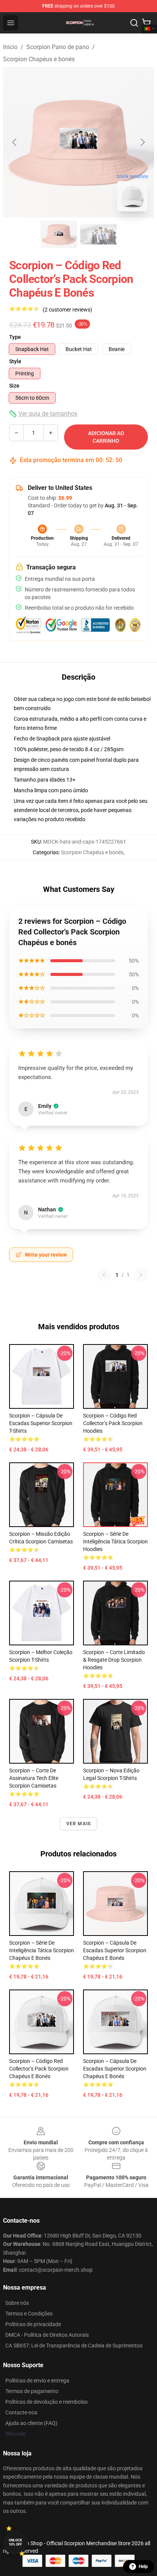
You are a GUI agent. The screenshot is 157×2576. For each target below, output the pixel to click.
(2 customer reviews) (67, 310)
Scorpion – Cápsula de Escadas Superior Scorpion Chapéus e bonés (115, 1950)
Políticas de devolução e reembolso (46, 2402)
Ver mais (79, 1824)
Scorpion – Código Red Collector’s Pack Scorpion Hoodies (113, 1423)
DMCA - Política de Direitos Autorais (47, 2335)
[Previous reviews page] (104, 1275)
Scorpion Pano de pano (58, 47)
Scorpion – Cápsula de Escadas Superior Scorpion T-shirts (41, 1423)
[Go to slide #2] (98, 234)
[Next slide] (142, 142)
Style (15, 361)
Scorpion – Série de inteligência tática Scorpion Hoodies (115, 1541)
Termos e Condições (29, 2314)
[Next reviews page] (141, 1275)
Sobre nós (17, 2303)
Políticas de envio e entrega (37, 2381)
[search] (134, 23)
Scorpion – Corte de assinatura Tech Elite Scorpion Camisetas (34, 1778)
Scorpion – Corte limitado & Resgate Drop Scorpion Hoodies (114, 1660)
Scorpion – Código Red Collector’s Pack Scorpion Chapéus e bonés (39, 2069)
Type (15, 337)
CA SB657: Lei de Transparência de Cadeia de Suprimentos (74, 2346)
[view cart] (146, 23)
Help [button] (143, 2566)
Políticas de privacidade (33, 2324)
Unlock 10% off (15, 2542)
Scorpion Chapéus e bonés (39, 59)
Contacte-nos (21, 2412)
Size (14, 386)
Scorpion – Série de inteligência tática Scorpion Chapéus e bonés (42, 1950)
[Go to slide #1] (59, 234)
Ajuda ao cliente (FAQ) (31, 2423)
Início (10, 47)
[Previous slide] (15, 142)
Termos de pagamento (32, 2391)
